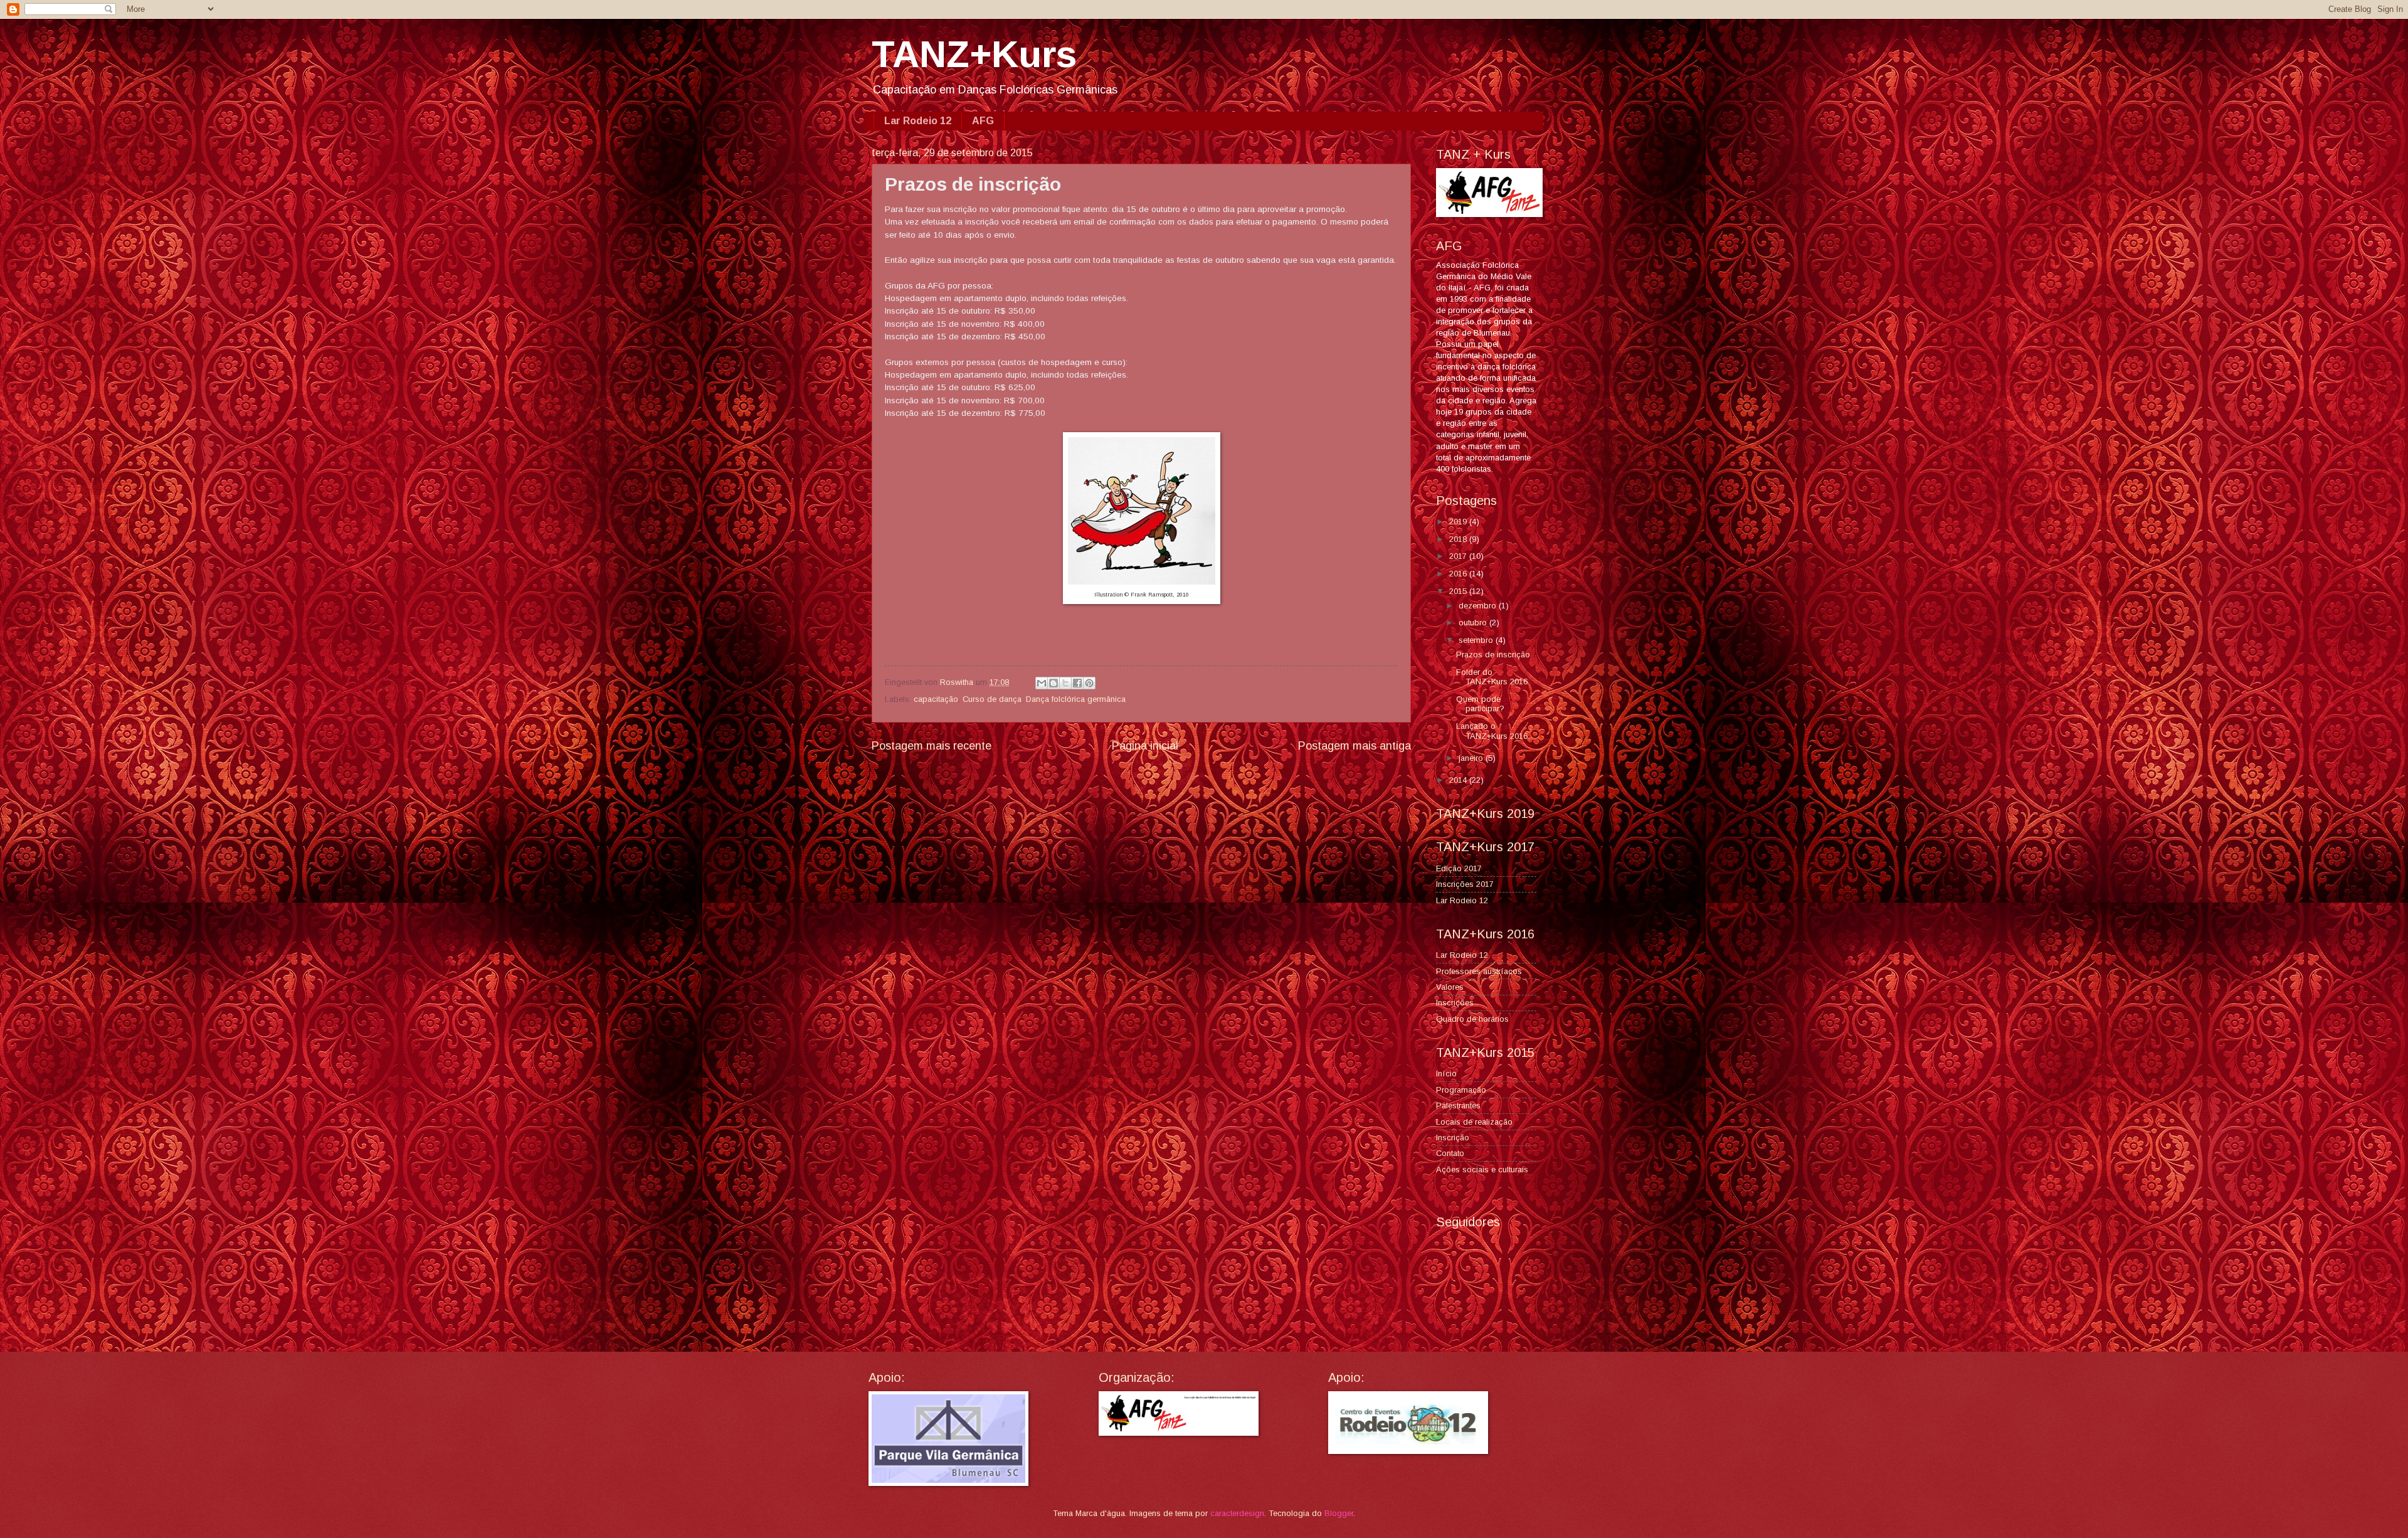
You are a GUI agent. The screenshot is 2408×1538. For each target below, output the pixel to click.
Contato (1450, 1153)
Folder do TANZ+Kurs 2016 (1492, 677)
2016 (1459, 574)
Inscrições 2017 (1465, 884)
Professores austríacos (1479, 971)
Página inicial (1145, 746)
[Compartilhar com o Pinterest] (1089, 683)
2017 (1459, 556)
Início (1446, 1074)
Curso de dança (992, 699)
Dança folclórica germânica (1076, 699)
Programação (1461, 1090)
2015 (1459, 591)
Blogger (1339, 1513)
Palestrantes (1458, 1106)
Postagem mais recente (932, 746)
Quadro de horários (1472, 1019)
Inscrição (1453, 1138)
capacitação (936, 699)
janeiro (1472, 758)
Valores (1450, 987)
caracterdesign (1237, 1513)
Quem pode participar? (1480, 704)
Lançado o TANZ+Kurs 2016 (1492, 731)
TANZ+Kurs (974, 54)
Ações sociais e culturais (1482, 1169)
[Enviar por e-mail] (1042, 683)
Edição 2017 (1459, 868)
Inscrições (1455, 1003)
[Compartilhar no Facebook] (1077, 683)
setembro (1477, 640)
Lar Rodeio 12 (918, 121)
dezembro (1479, 606)
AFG (983, 121)
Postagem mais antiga (1354, 746)
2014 (1459, 780)
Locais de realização (1474, 1122)
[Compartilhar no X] (1065, 683)
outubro (1474, 623)
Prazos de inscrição (1493, 655)
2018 (1459, 539)
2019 (1459, 522)
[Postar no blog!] (1053, 683)
